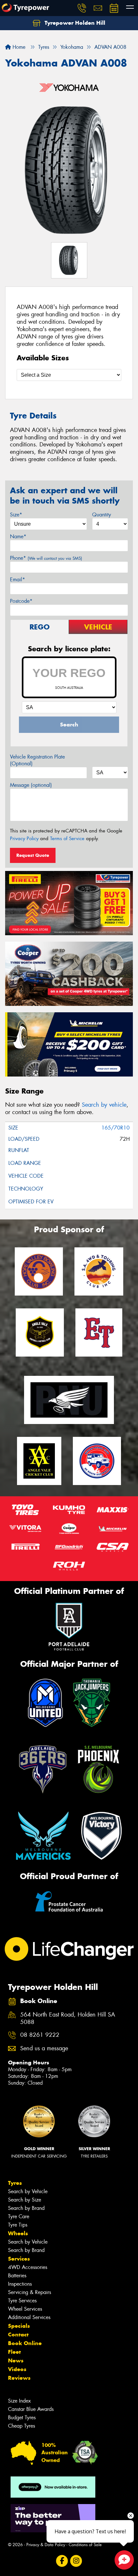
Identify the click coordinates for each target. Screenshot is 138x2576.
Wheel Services (25, 2309)
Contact (18, 2334)
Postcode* (21, 601)
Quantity (102, 515)
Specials (19, 2326)
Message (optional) (31, 785)
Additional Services (29, 2317)
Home (18, 47)
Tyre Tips (18, 2225)
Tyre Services (22, 2301)
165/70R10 (116, 1128)
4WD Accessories (28, 2267)
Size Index (19, 2401)
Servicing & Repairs (30, 2292)
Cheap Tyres (22, 2426)
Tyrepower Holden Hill (74, 23)
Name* (18, 536)
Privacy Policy (24, 839)
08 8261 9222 (40, 2035)
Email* (17, 580)
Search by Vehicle (28, 2191)
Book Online (25, 2343)
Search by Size (25, 2200)
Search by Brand (26, 2208)
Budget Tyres (22, 2418)
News (16, 2361)
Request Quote (33, 855)
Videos (17, 2369)
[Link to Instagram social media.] (76, 2561)
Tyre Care (19, 2216)
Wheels (18, 2233)
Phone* (46, 558)
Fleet (14, 2352)
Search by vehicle (104, 1105)
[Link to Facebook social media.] (62, 2561)
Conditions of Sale (85, 2545)
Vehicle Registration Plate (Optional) (37, 760)
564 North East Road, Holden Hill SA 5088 (68, 2018)
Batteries (17, 2276)
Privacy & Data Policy (46, 2545)
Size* (16, 515)
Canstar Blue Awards (31, 2409)
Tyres (15, 2183)
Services (19, 2259)
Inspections (20, 2284)
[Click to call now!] (82, 8)
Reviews (19, 2378)
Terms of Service (67, 839)
